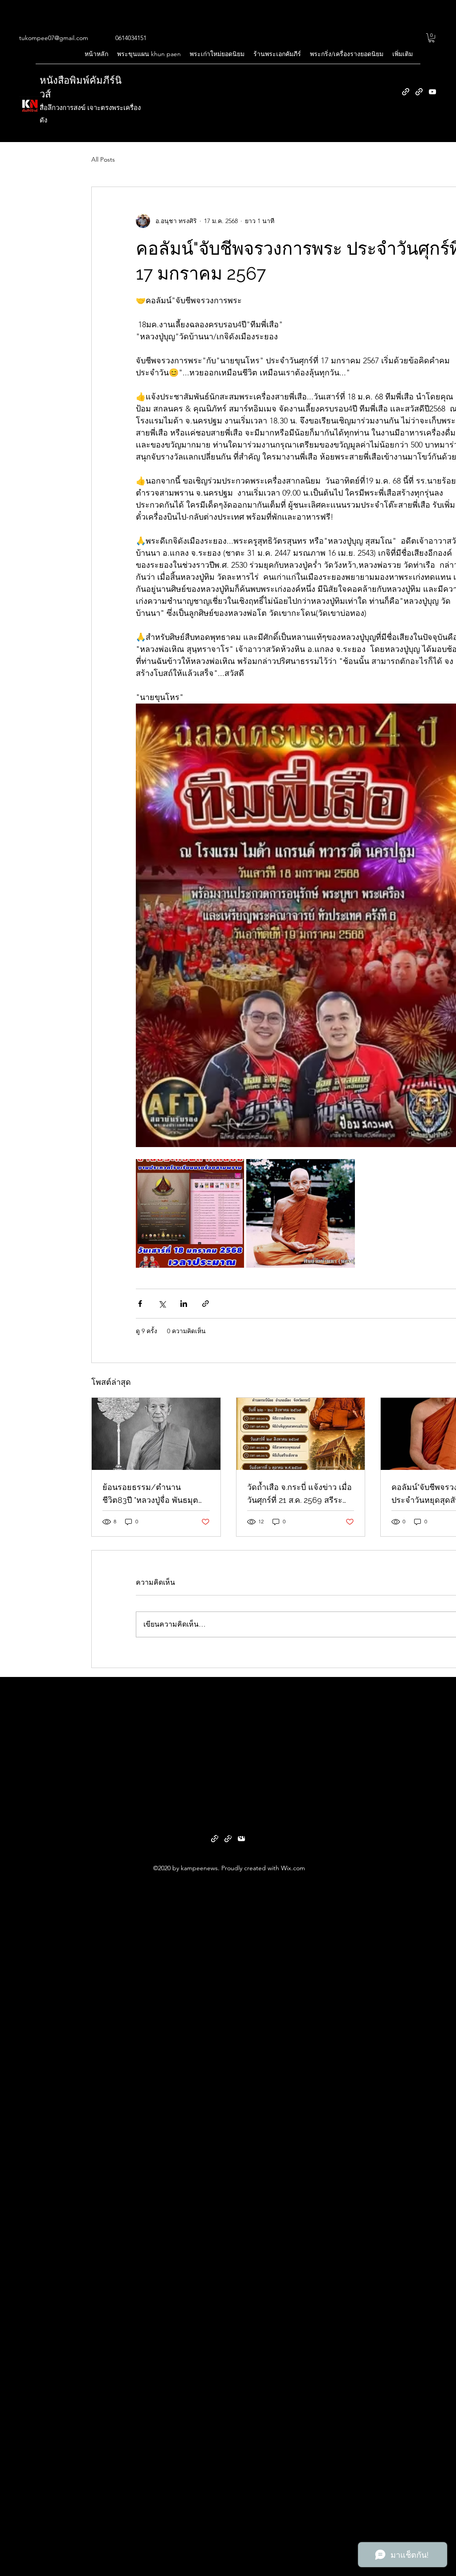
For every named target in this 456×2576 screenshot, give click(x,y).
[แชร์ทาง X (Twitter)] (162, 1304)
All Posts (103, 159)
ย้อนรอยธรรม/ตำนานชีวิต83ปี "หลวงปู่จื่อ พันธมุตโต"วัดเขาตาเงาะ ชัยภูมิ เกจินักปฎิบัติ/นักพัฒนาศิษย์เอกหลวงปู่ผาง (151, 1494)
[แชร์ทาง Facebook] (140, 1304)
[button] (432, 38)
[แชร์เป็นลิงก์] (206, 1304)
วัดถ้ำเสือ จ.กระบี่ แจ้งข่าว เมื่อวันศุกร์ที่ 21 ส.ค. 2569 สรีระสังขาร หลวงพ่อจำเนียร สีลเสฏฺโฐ (299, 1494)
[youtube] (432, 92)
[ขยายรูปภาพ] (190, 1213)
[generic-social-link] (406, 92)
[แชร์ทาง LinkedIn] (184, 1304)
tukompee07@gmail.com (54, 38)
